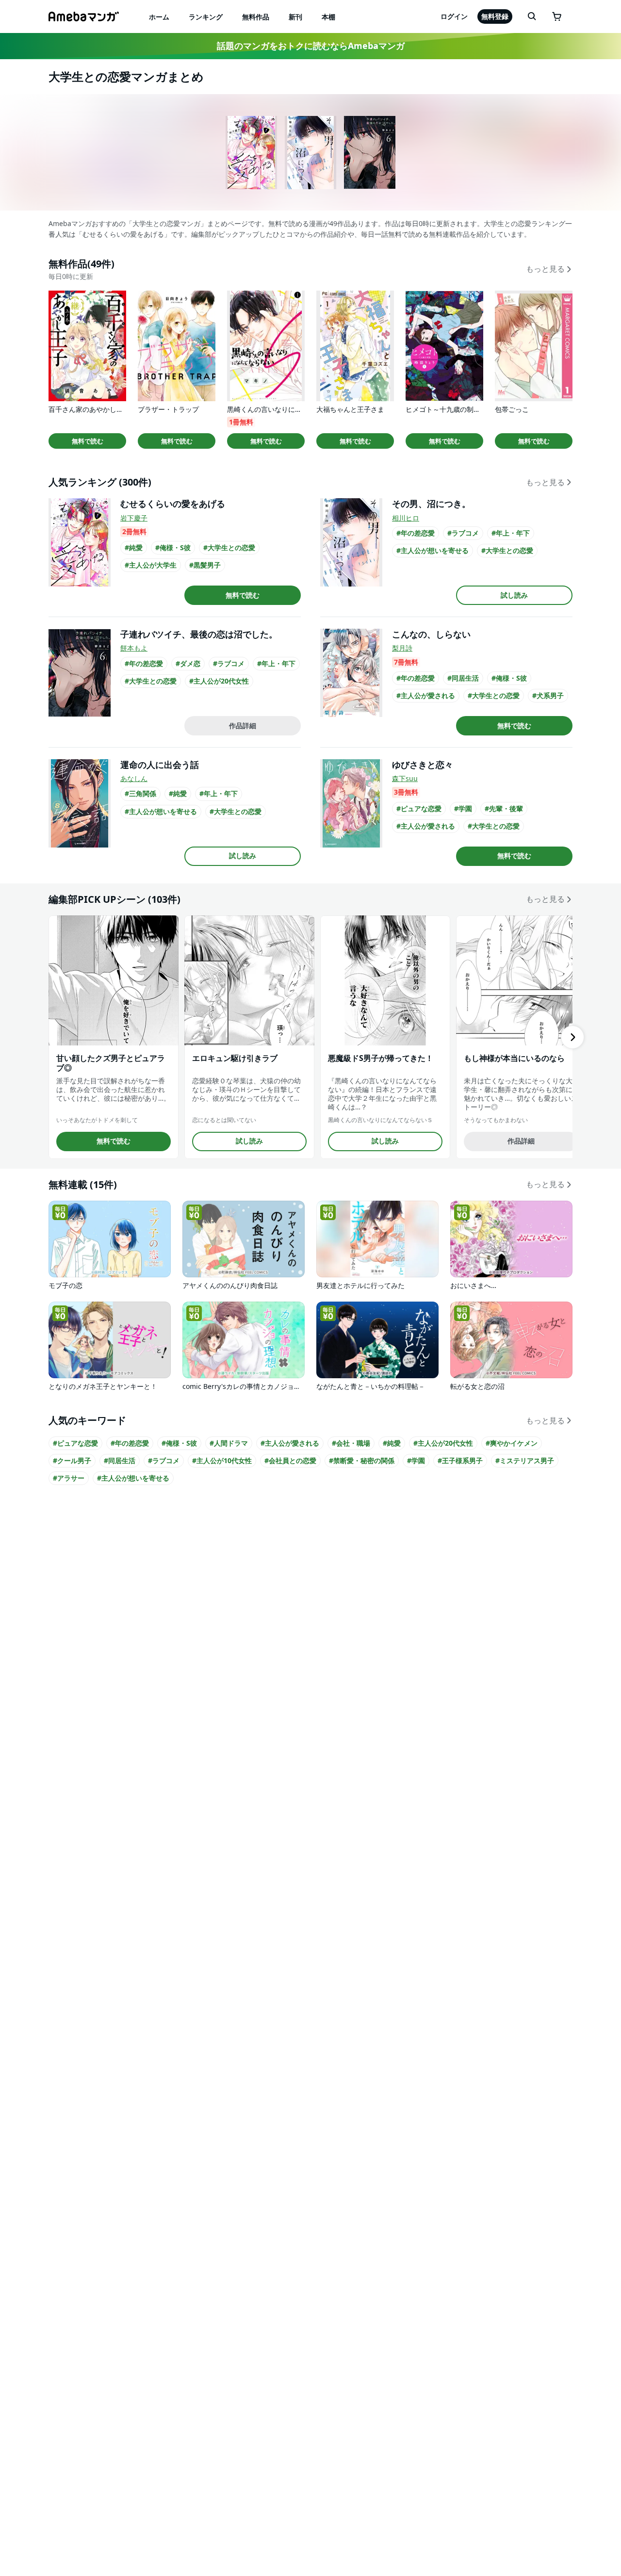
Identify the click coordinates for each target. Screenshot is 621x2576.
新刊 (295, 17)
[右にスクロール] (572, 1037)
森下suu (405, 778)
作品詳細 (243, 726)
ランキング (206, 17)
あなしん (134, 778)
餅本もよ (134, 648)
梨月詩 (402, 648)
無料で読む (88, 441)
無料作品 (256, 17)
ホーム (159, 17)
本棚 (328, 17)
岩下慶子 (134, 518)
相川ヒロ (406, 518)
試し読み (514, 595)
